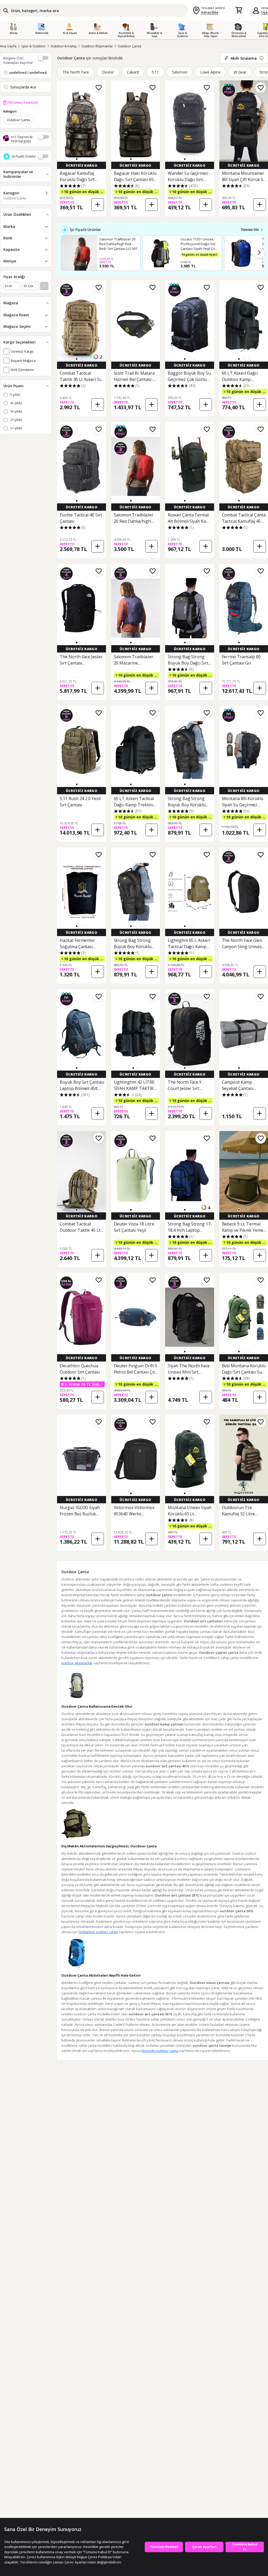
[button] (77, 159)
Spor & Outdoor (33, 46)
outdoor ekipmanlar (77, 1663)
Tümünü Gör (250, 230)
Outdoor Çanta (129, 46)
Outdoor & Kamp (64, 46)
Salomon (180, 72)
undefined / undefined (28, 72)
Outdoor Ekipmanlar (97, 46)
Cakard (133, 72)
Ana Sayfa (8, 46)
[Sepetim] (239, 10)
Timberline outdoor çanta (98, 1932)
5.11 (155, 72)
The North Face (76, 72)
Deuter (108, 72)
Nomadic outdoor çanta (160, 2051)
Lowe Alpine (211, 72)
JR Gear (240, 72)
